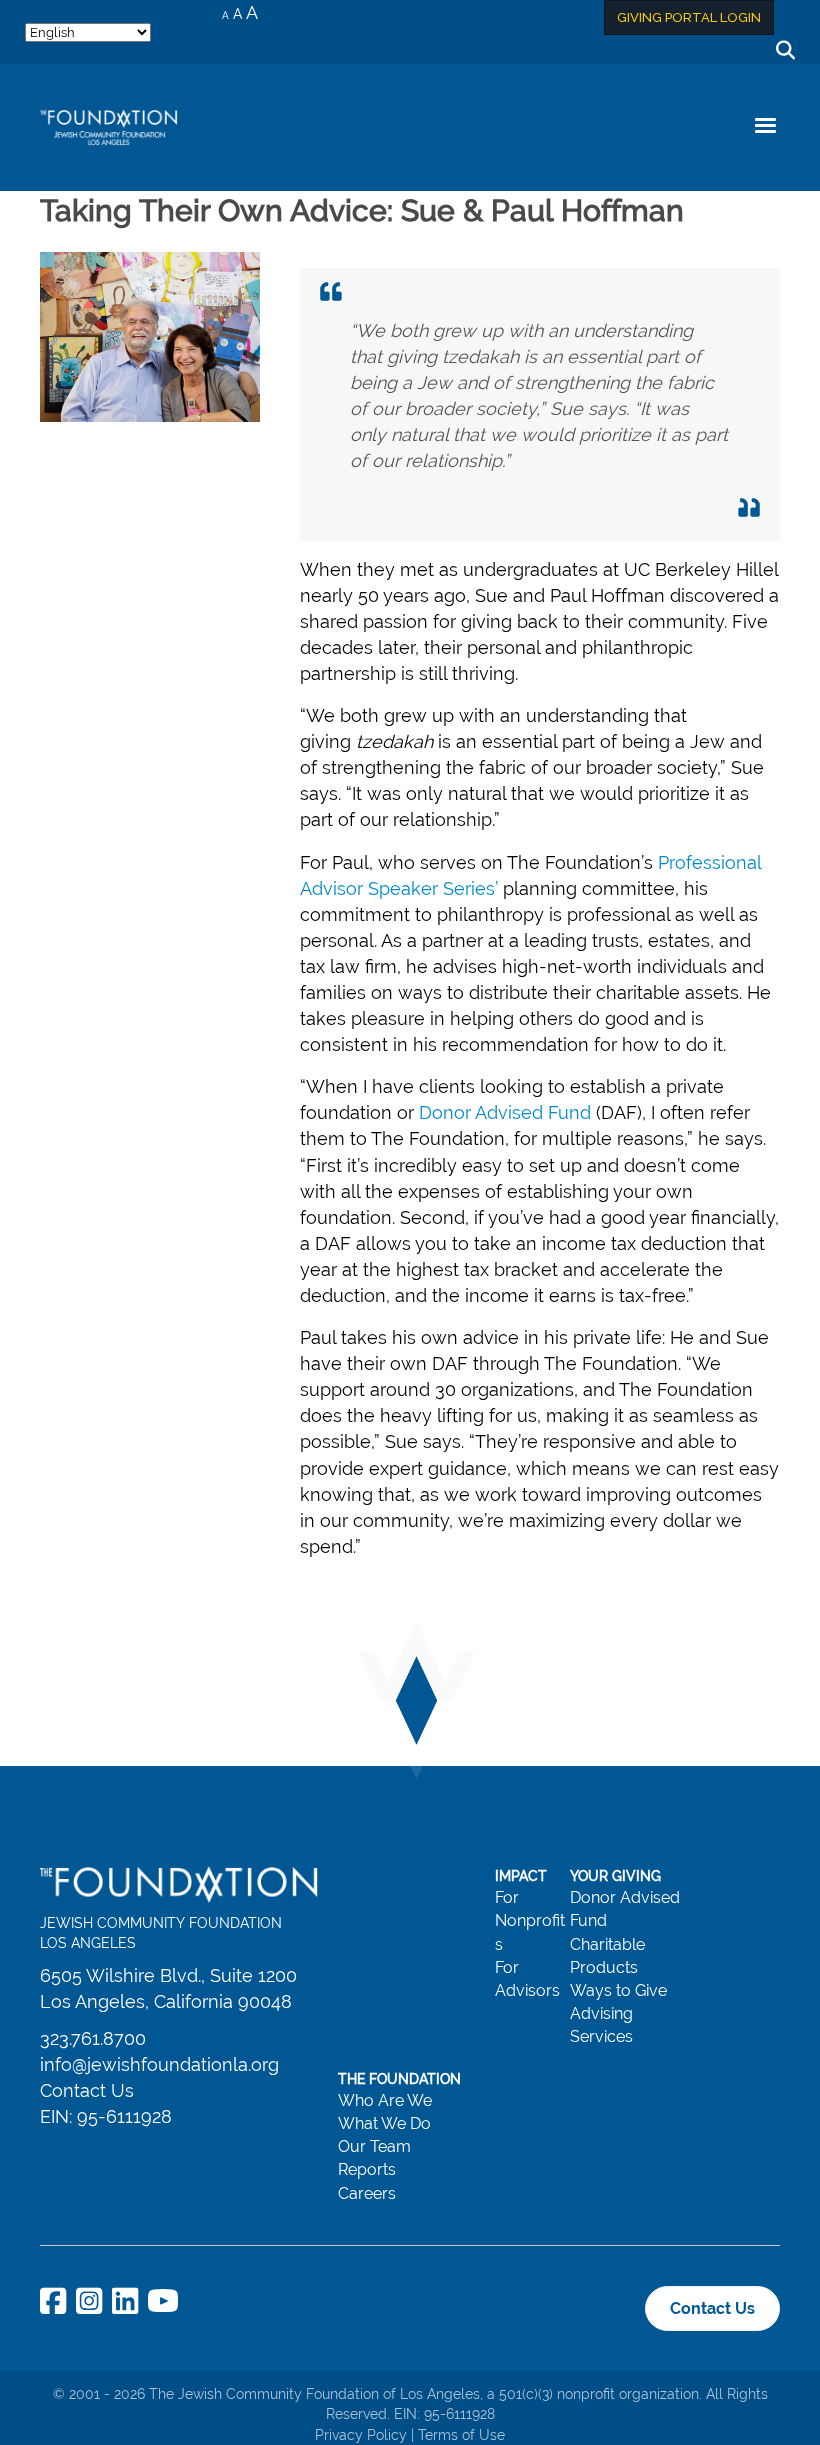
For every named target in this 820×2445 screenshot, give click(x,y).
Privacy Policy (361, 2435)
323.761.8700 (93, 2038)
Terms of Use (461, 2435)
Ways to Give (618, 1990)
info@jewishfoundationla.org (159, 2064)
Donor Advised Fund (505, 1112)
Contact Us (87, 2090)
